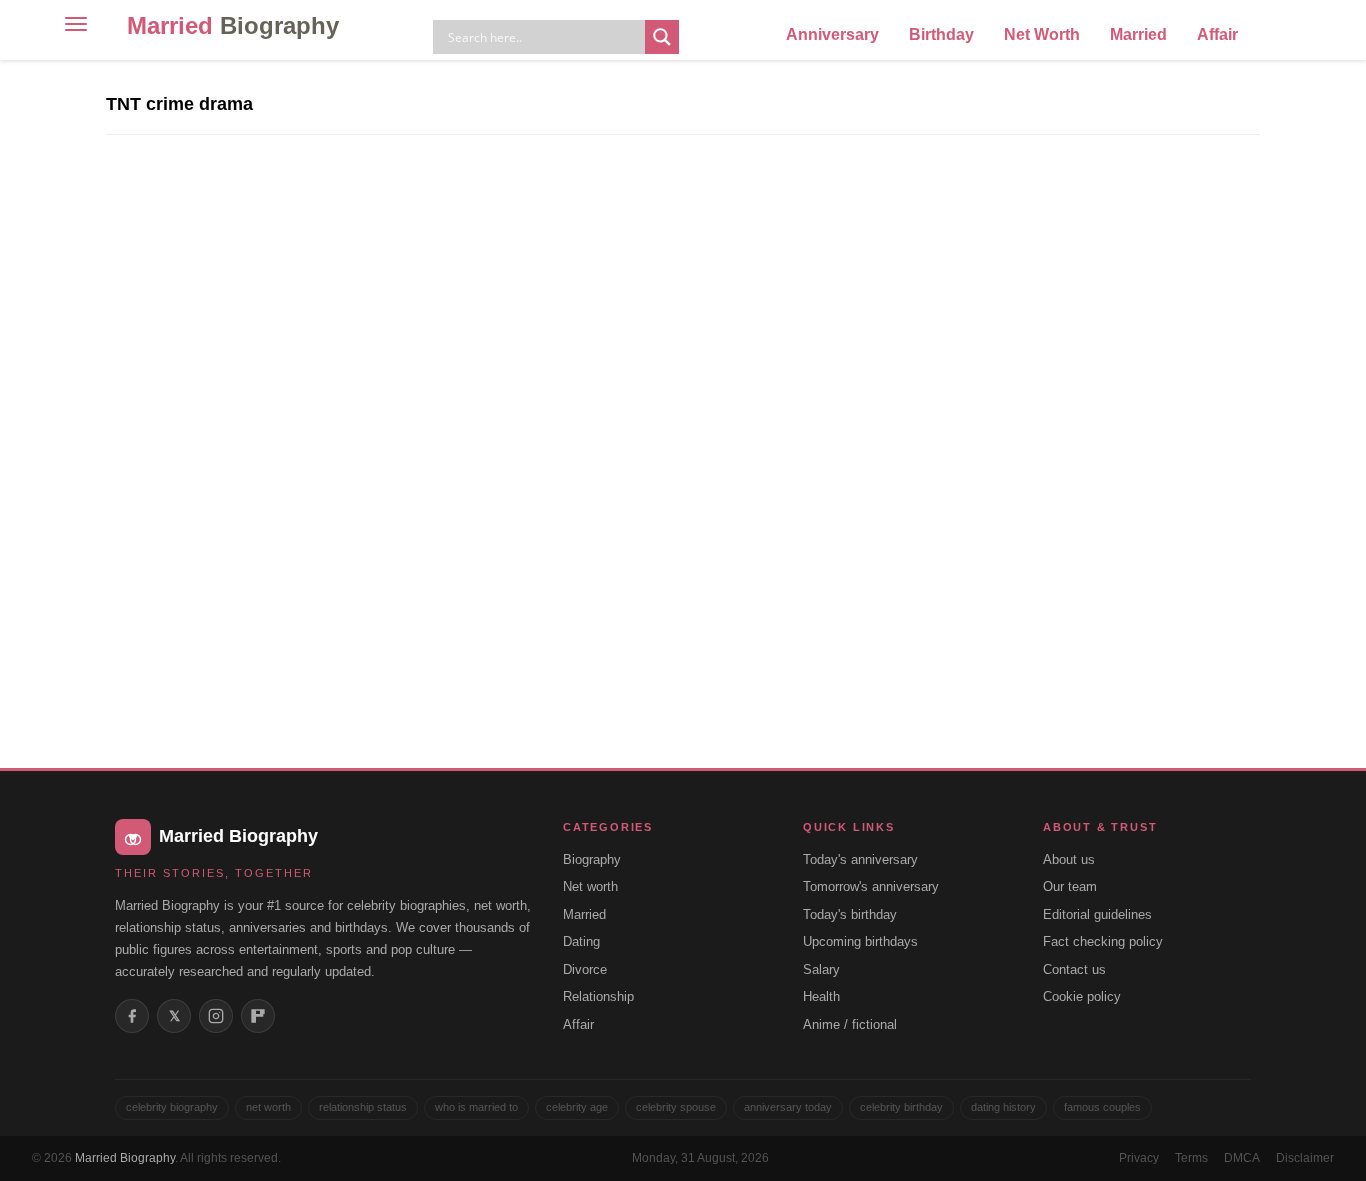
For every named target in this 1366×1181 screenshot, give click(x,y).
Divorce (585, 969)
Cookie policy (1082, 996)
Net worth (590, 886)
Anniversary (832, 34)
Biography (592, 859)
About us (1069, 859)
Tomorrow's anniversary (871, 886)
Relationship (598, 996)
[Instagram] (216, 1016)
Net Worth (1042, 34)
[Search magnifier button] (662, 37)
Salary (821, 969)
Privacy (1139, 1158)
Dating (581, 941)
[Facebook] (132, 1016)
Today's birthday (850, 914)
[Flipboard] (258, 1016)
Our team (1070, 886)
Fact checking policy (1103, 941)
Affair (1217, 34)
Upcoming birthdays (860, 941)
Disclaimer (1305, 1158)
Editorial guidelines (1097, 914)
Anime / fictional (850, 1024)
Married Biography (125, 1158)
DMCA (1242, 1158)
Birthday (941, 34)
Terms (1191, 1158)
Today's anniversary (860, 859)
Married (233, 25)
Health (821, 996)
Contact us (1074, 969)
